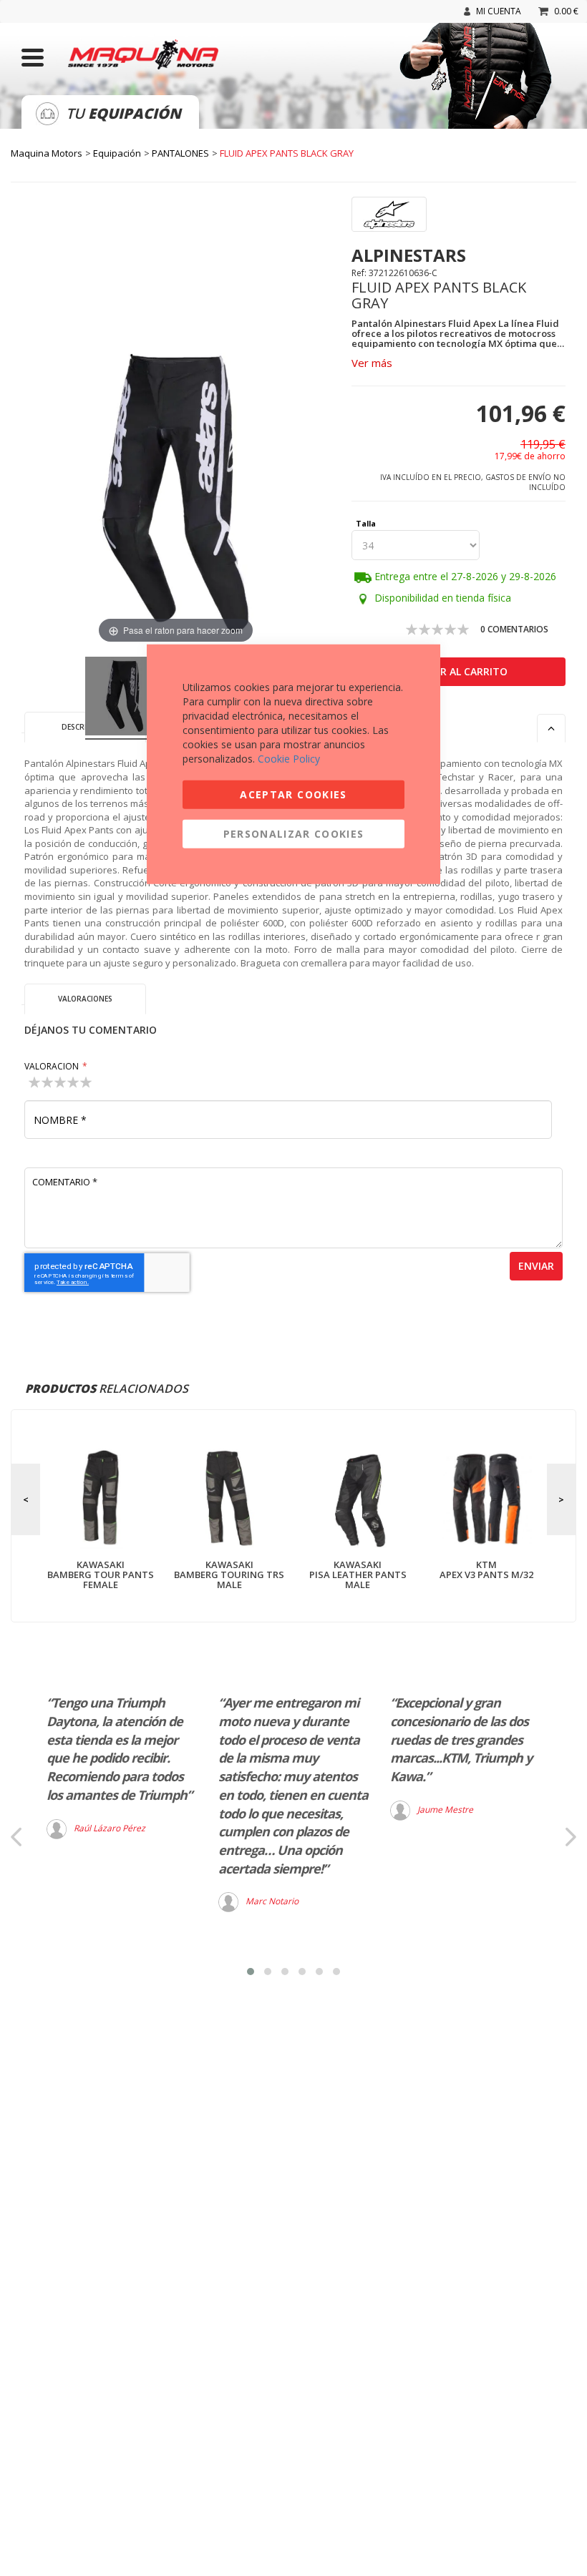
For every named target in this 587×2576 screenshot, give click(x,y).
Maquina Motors (47, 153)
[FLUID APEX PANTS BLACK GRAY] (125, 698)
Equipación (117, 153)
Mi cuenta (499, 11)
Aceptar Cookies (293, 794)
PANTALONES (180, 153)
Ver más (372, 363)
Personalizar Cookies (294, 833)
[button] (251, 1972)
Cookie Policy (289, 758)
